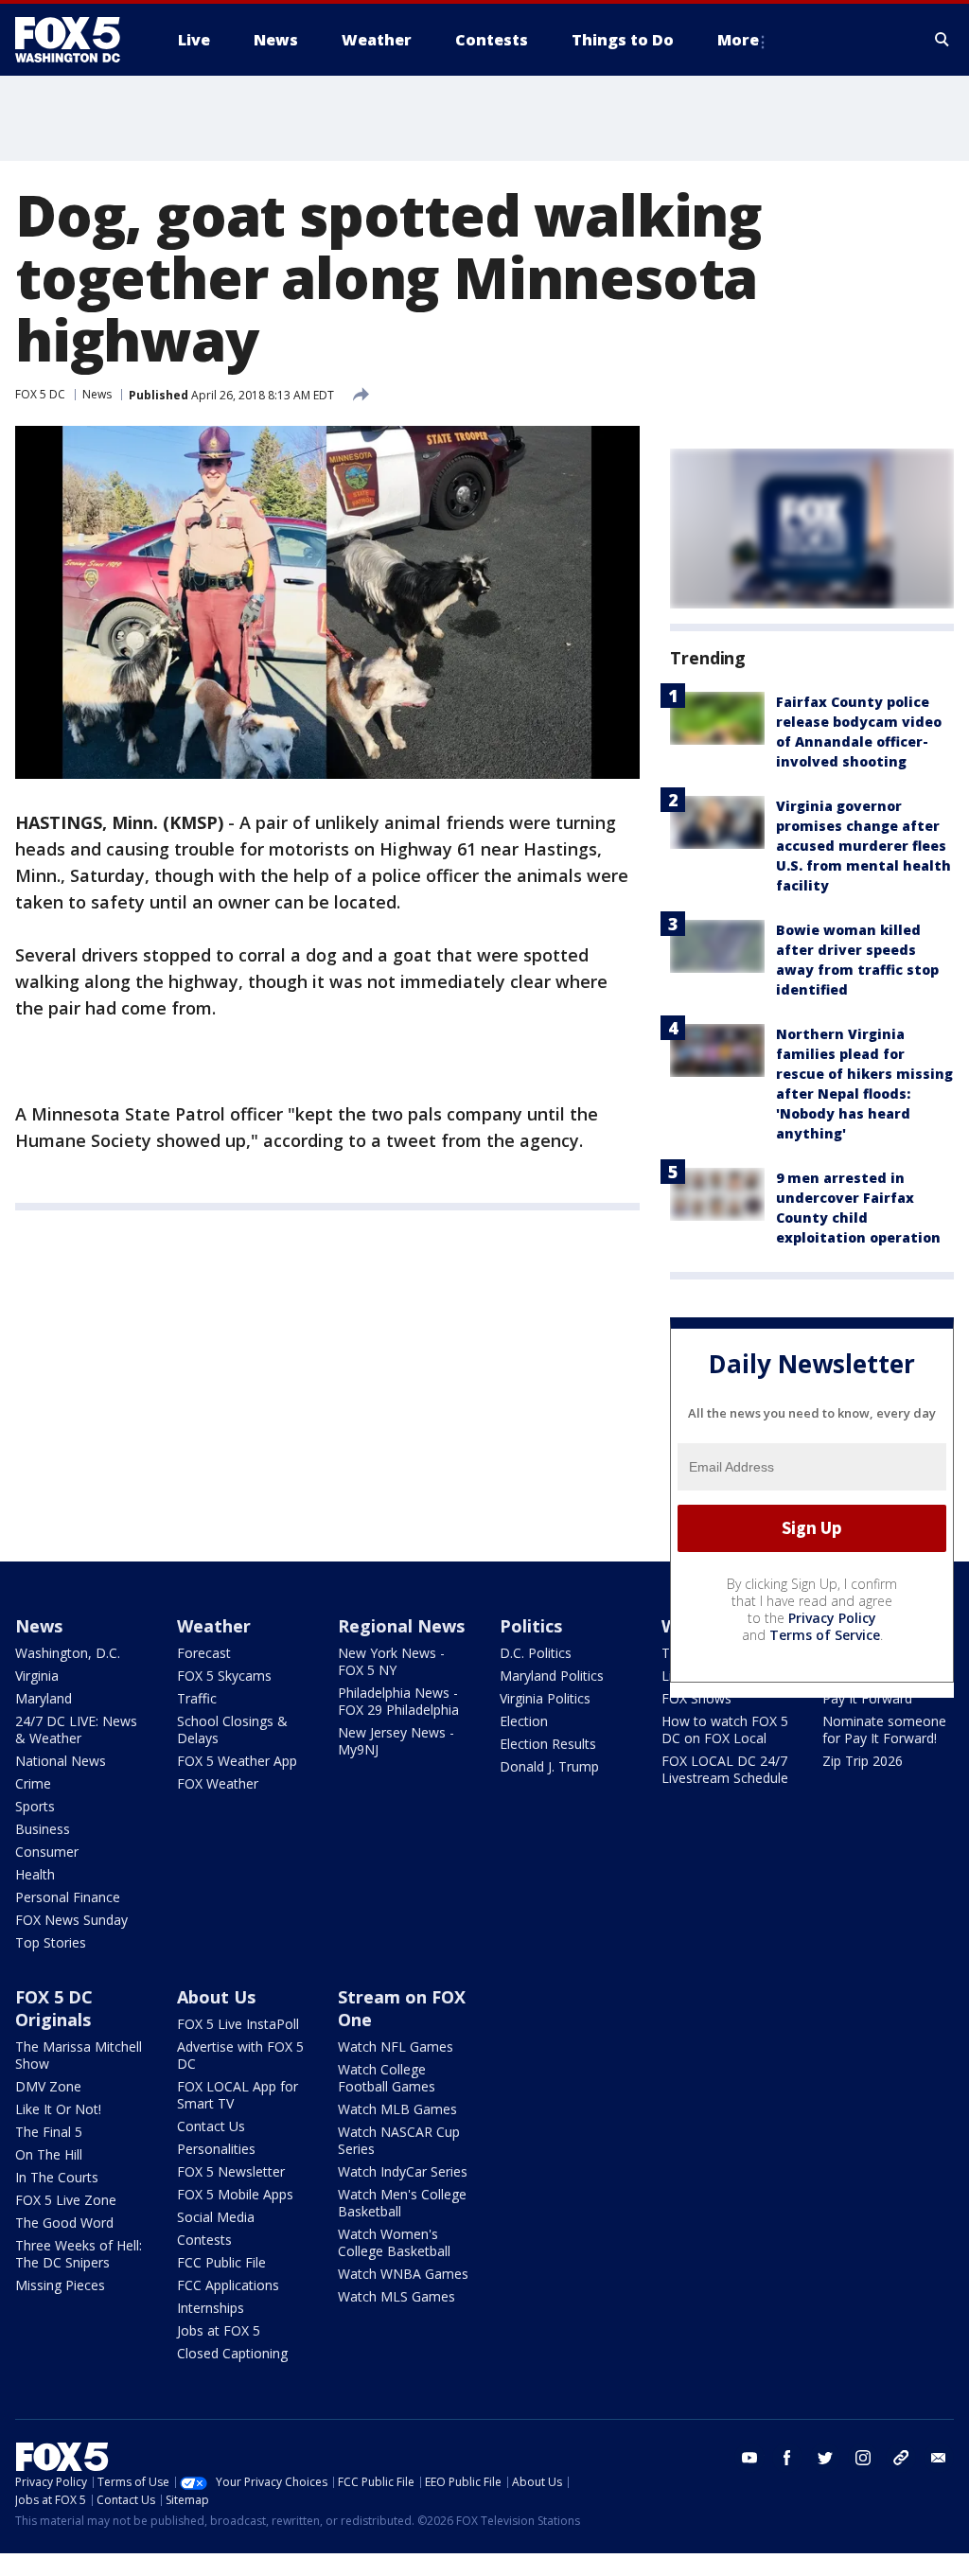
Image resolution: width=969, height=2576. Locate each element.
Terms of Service (825, 1635)
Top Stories (51, 1942)
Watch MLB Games (397, 2109)
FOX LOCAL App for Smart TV (238, 2095)
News (97, 394)
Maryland (44, 1698)
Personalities (216, 2149)
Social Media (216, 2217)
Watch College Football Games (387, 2078)
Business (43, 1829)
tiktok (901, 2458)
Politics (531, 1626)
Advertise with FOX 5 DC (240, 2055)
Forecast (204, 1653)
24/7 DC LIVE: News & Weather (76, 1729)
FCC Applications (228, 2285)
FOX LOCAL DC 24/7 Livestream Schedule (725, 1769)
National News (61, 1761)
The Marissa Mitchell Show (79, 2055)
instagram (863, 2458)
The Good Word (64, 2223)
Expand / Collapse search (943, 40)
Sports (35, 1806)
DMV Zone (48, 2086)
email (939, 2458)
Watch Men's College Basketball (402, 2203)
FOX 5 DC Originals (54, 2008)
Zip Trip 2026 (863, 1761)
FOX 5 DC (40, 394)
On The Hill (49, 2154)
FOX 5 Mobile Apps (235, 2194)
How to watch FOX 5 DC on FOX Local (725, 1729)
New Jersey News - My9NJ (396, 1741)
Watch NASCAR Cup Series (399, 2140)
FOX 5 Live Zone (66, 2200)
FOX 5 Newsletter (231, 2171)
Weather (214, 1626)
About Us (216, 1997)
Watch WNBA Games (403, 2274)
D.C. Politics (536, 1653)
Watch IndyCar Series (403, 2171)
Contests (204, 2240)
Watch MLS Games (396, 2296)
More (738, 40)
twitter (825, 2458)
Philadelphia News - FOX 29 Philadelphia (398, 1701)
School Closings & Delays (232, 1729)
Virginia (37, 1676)
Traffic (197, 1698)
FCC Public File (221, 2262)
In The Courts (57, 2177)
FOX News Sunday (71, 1920)
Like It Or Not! (58, 2109)
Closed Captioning (232, 2353)
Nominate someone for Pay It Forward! (884, 1729)
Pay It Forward (867, 1698)
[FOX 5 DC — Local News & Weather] (78, 40)
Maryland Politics (552, 1676)
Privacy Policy (832, 1618)
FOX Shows (696, 1698)
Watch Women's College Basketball (394, 2242)
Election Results (548, 1744)
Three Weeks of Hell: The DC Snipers (79, 2254)
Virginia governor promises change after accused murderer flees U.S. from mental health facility (863, 846)
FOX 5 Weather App (237, 1761)
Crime (33, 1783)
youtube (749, 2458)
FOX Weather (218, 1783)
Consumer (47, 1852)
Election (524, 1721)
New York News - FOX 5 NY (391, 1661)
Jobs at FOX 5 (219, 2330)
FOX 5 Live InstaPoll (238, 2024)
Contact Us (211, 2126)
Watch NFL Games (396, 2047)
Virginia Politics (545, 1698)
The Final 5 (49, 2132)
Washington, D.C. (68, 1653)
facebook (787, 2458)
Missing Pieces (60, 2285)
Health (35, 1874)
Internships (211, 2308)
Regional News (401, 1626)
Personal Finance (68, 1897)
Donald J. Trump (549, 1766)
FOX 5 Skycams (224, 1676)
